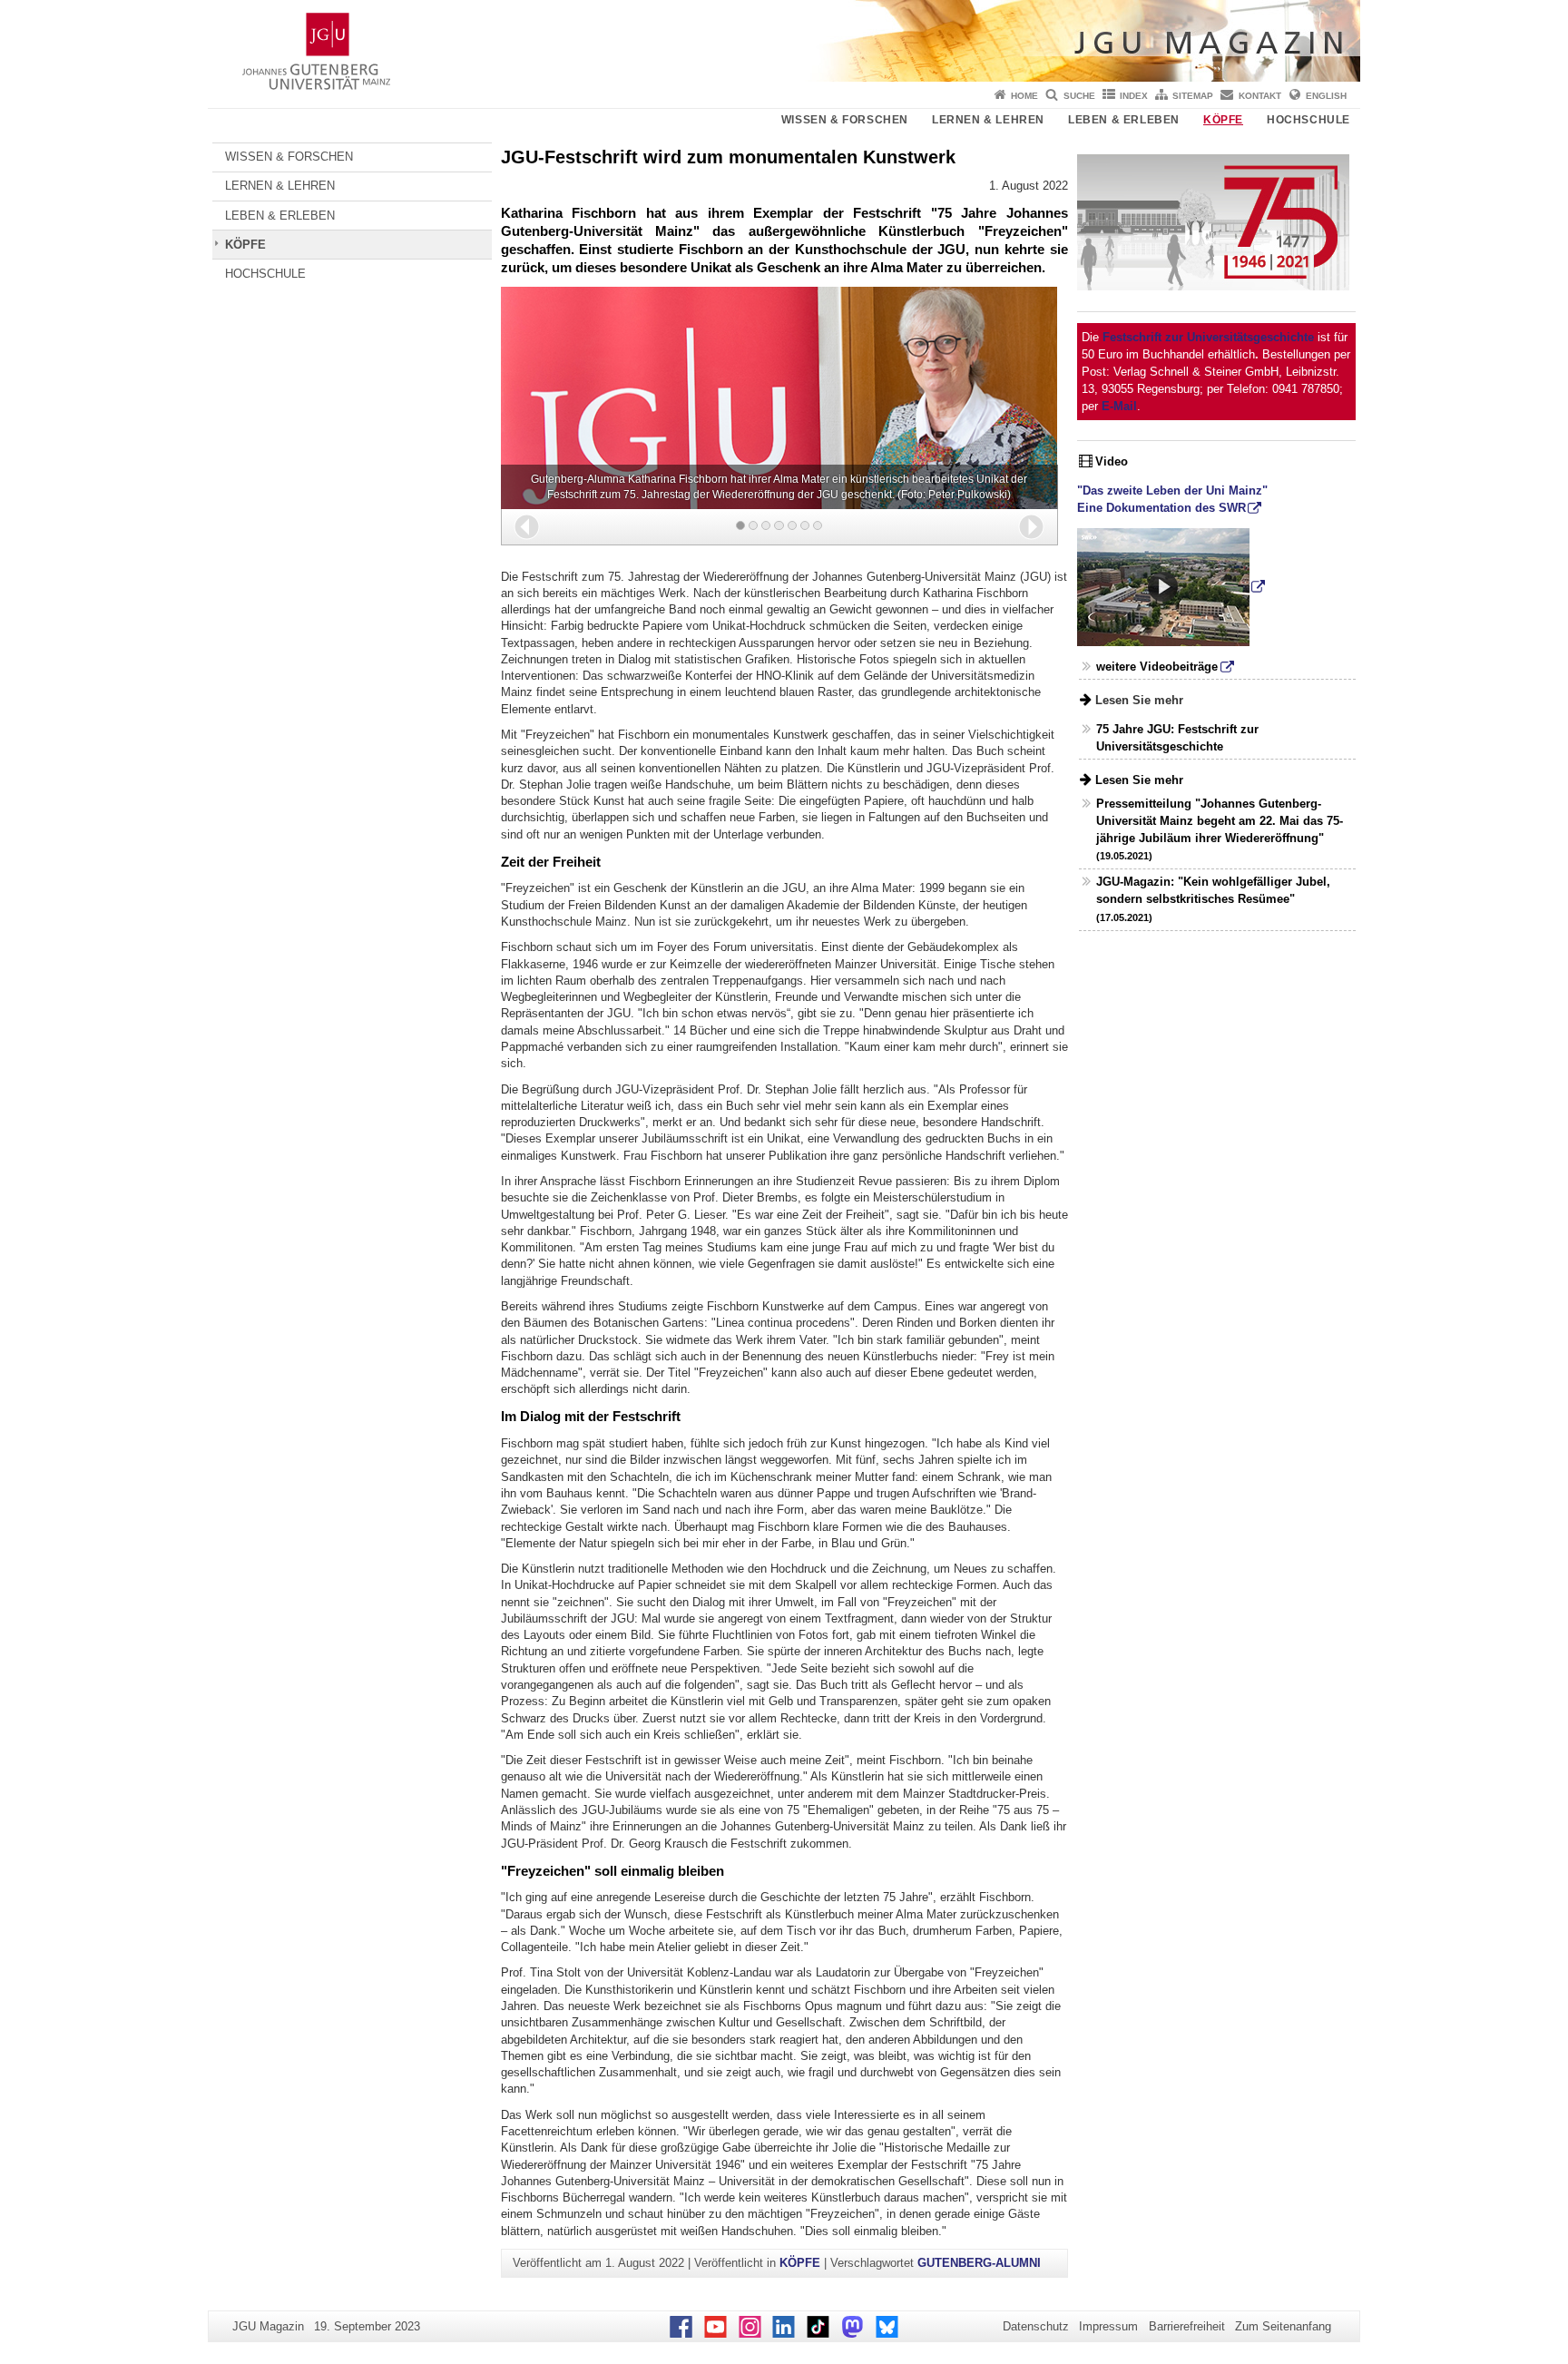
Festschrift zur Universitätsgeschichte (1208, 337)
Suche (1079, 96)
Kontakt (1260, 96)
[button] (527, 527)
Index (1134, 96)
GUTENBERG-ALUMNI (979, 2263)
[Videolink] (1171, 587)
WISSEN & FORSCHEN (845, 120)
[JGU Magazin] (784, 41)
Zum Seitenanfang (1283, 2326)
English (1326, 96)
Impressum (1108, 2326)
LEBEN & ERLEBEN (1124, 120)
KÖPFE (1223, 120)
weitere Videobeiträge (1157, 667)
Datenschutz (1036, 2326)
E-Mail (1119, 406)
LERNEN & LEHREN (988, 120)
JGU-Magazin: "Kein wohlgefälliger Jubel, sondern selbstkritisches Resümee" (1213, 898)
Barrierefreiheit (1187, 2326)
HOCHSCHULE (1308, 120)
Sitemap (1193, 96)
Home (1024, 96)
